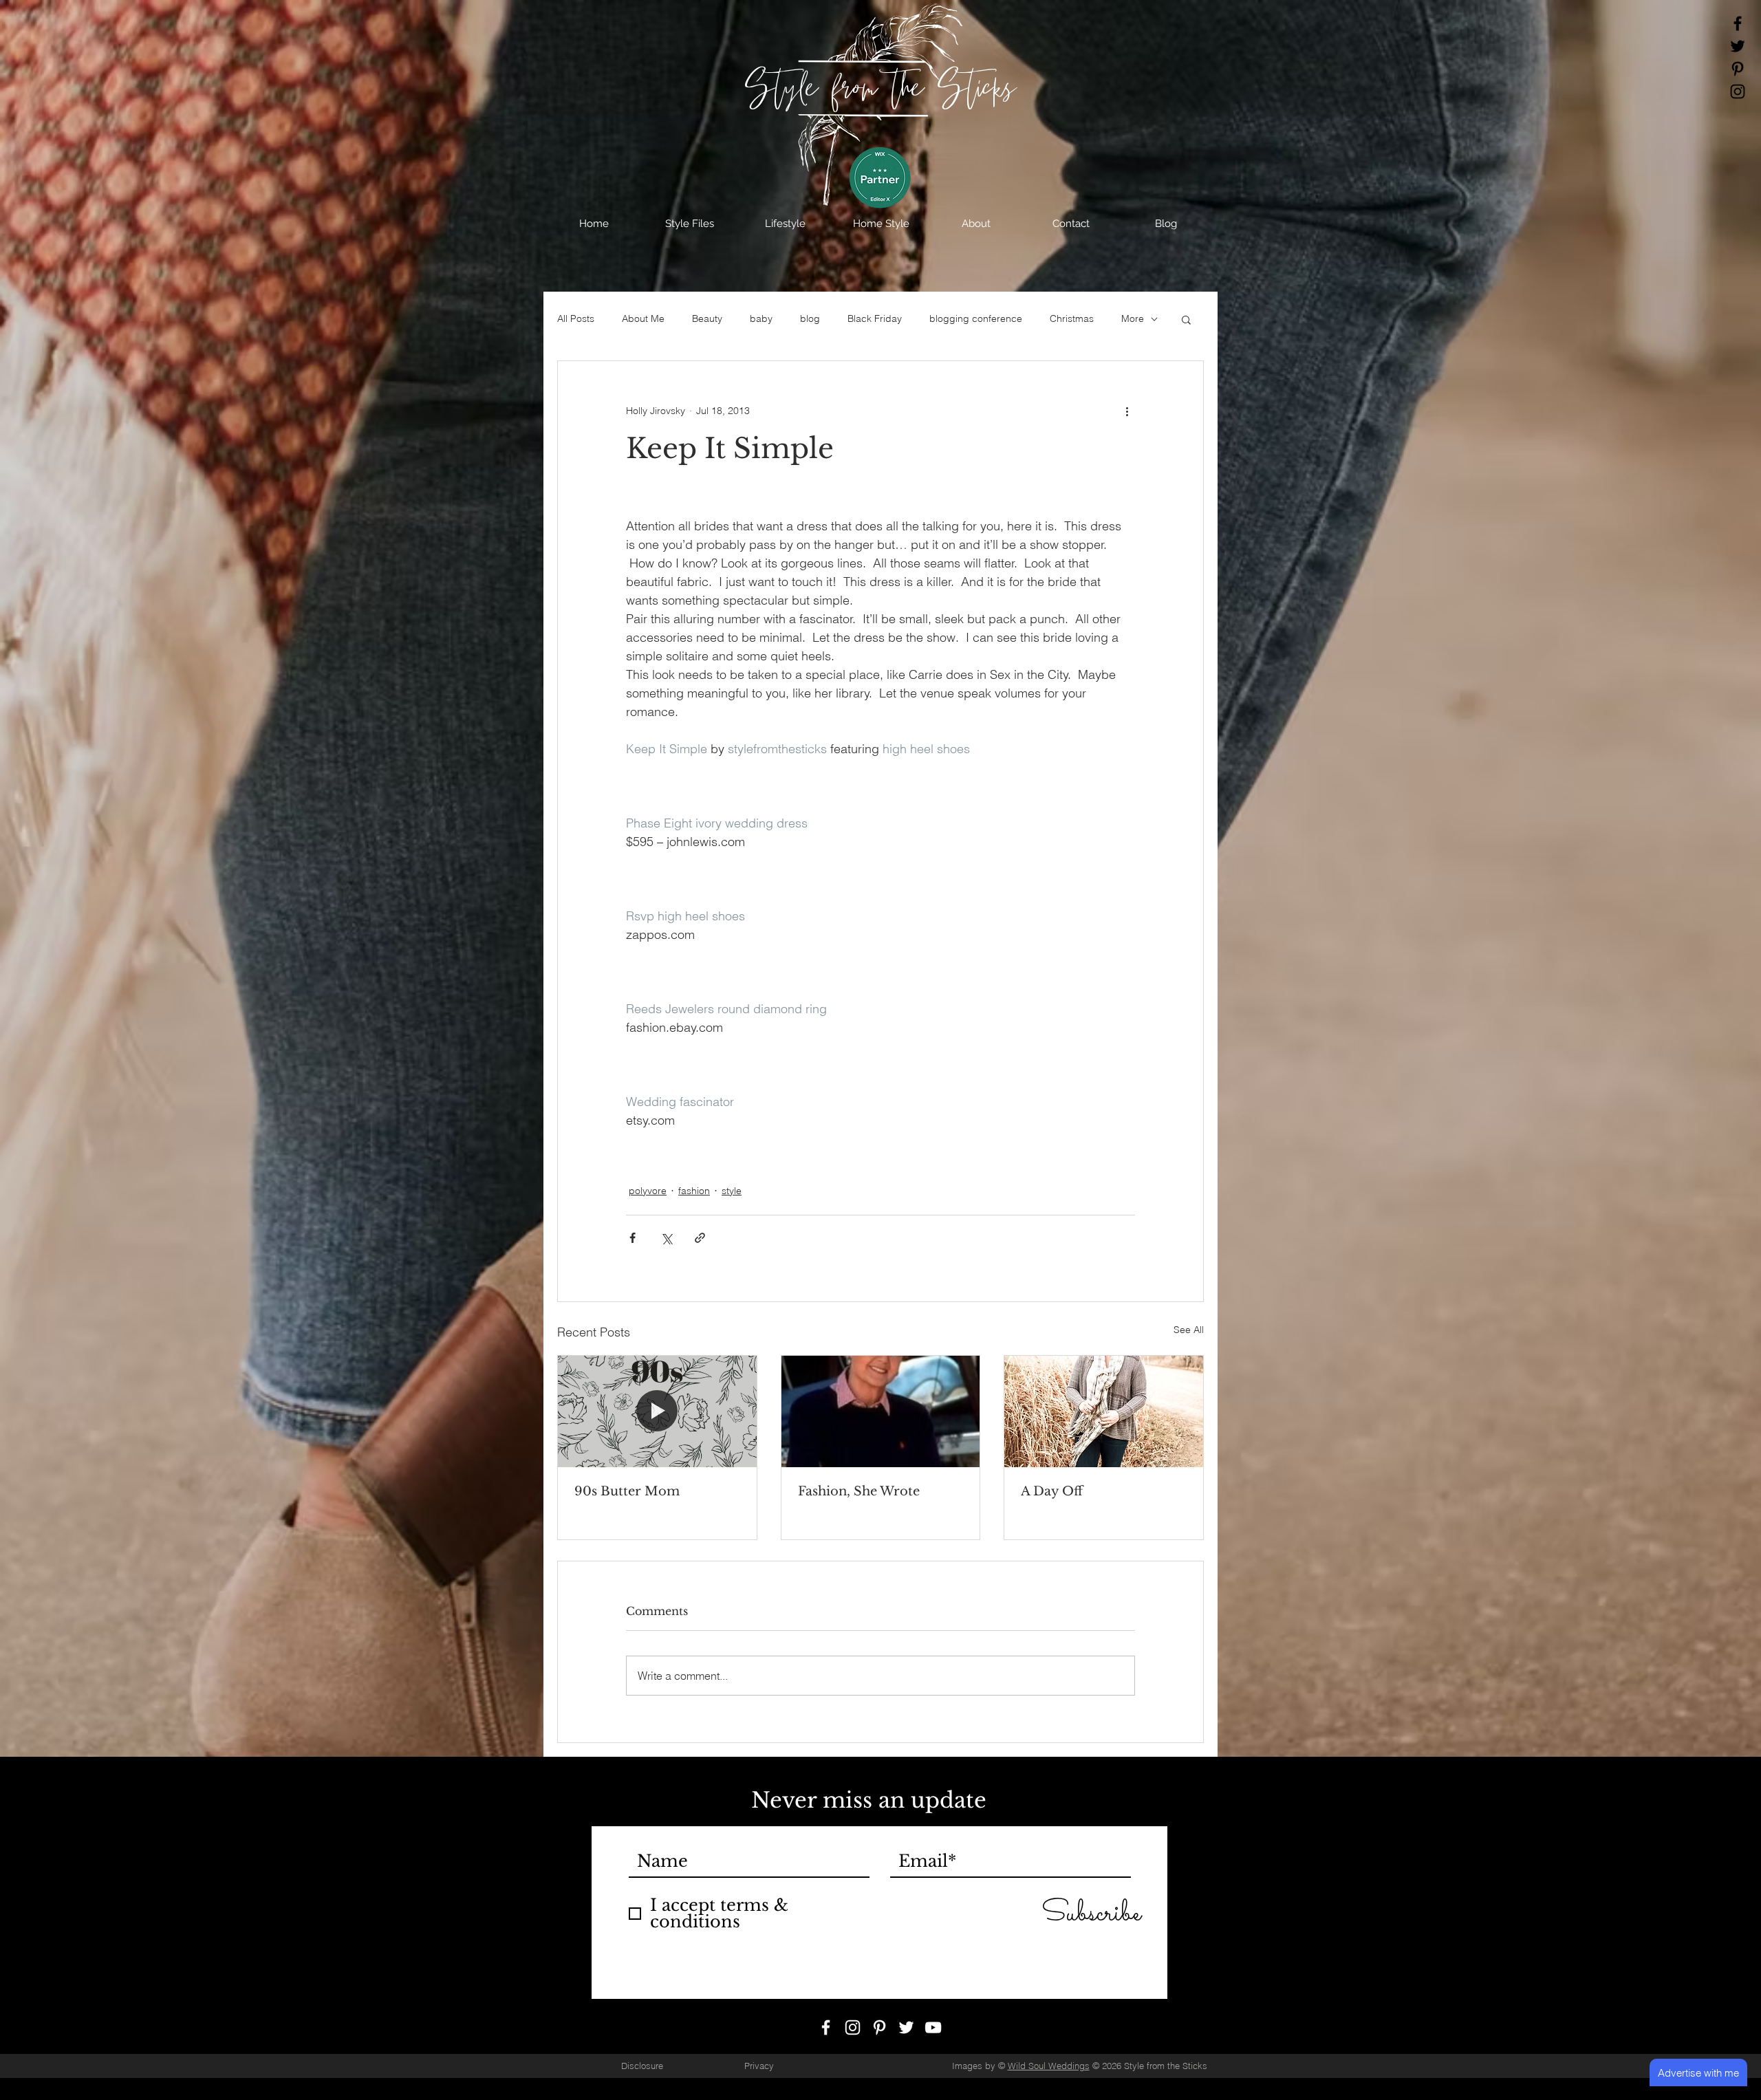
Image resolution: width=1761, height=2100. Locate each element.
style (732, 1191)
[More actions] (1127, 411)
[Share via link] (700, 1238)
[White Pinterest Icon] (879, 2027)
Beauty (707, 318)
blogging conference (976, 318)
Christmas (1072, 318)
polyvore (648, 1191)
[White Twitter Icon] (906, 2027)
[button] (690, 224)
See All (1189, 1330)
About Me (643, 318)
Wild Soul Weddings (1049, 2066)
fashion (694, 1191)
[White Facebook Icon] (826, 2027)
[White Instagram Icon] (853, 2027)
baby (761, 318)
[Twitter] (1738, 46)
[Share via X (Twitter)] (666, 1238)
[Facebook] (1738, 23)
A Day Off (1052, 1491)
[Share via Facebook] (633, 1238)
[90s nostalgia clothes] (657, 1411)
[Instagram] (1738, 91)
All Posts (576, 318)
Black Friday (875, 318)
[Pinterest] (1738, 69)
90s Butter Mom (627, 1491)
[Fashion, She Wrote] (881, 1411)
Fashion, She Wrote (859, 1491)
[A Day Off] (1104, 1411)
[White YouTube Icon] (933, 2027)
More (1133, 318)
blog (810, 318)
